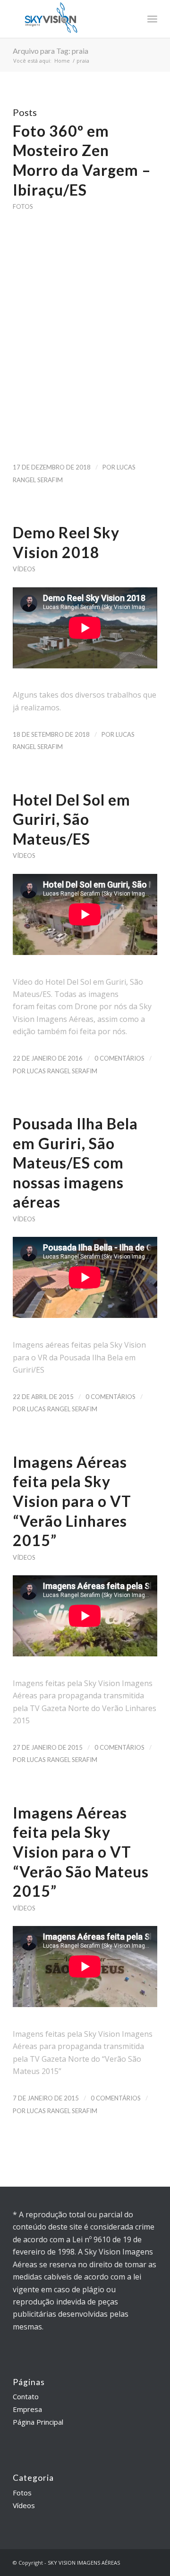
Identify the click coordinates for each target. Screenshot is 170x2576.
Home (62, 61)
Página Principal (38, 2422)
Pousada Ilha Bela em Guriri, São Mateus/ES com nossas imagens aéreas (75, 1163)
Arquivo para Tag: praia (51, 51)
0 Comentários (119, 1058)
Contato (26, 2396)
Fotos (23, 206)
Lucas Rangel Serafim (62, 1071)
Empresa (27, 2409)
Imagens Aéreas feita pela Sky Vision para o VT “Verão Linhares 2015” (72, 1501)
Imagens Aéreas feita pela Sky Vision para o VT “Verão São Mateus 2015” (81, 1852)
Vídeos (24, 569)
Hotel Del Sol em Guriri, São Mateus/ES (72, 819)
